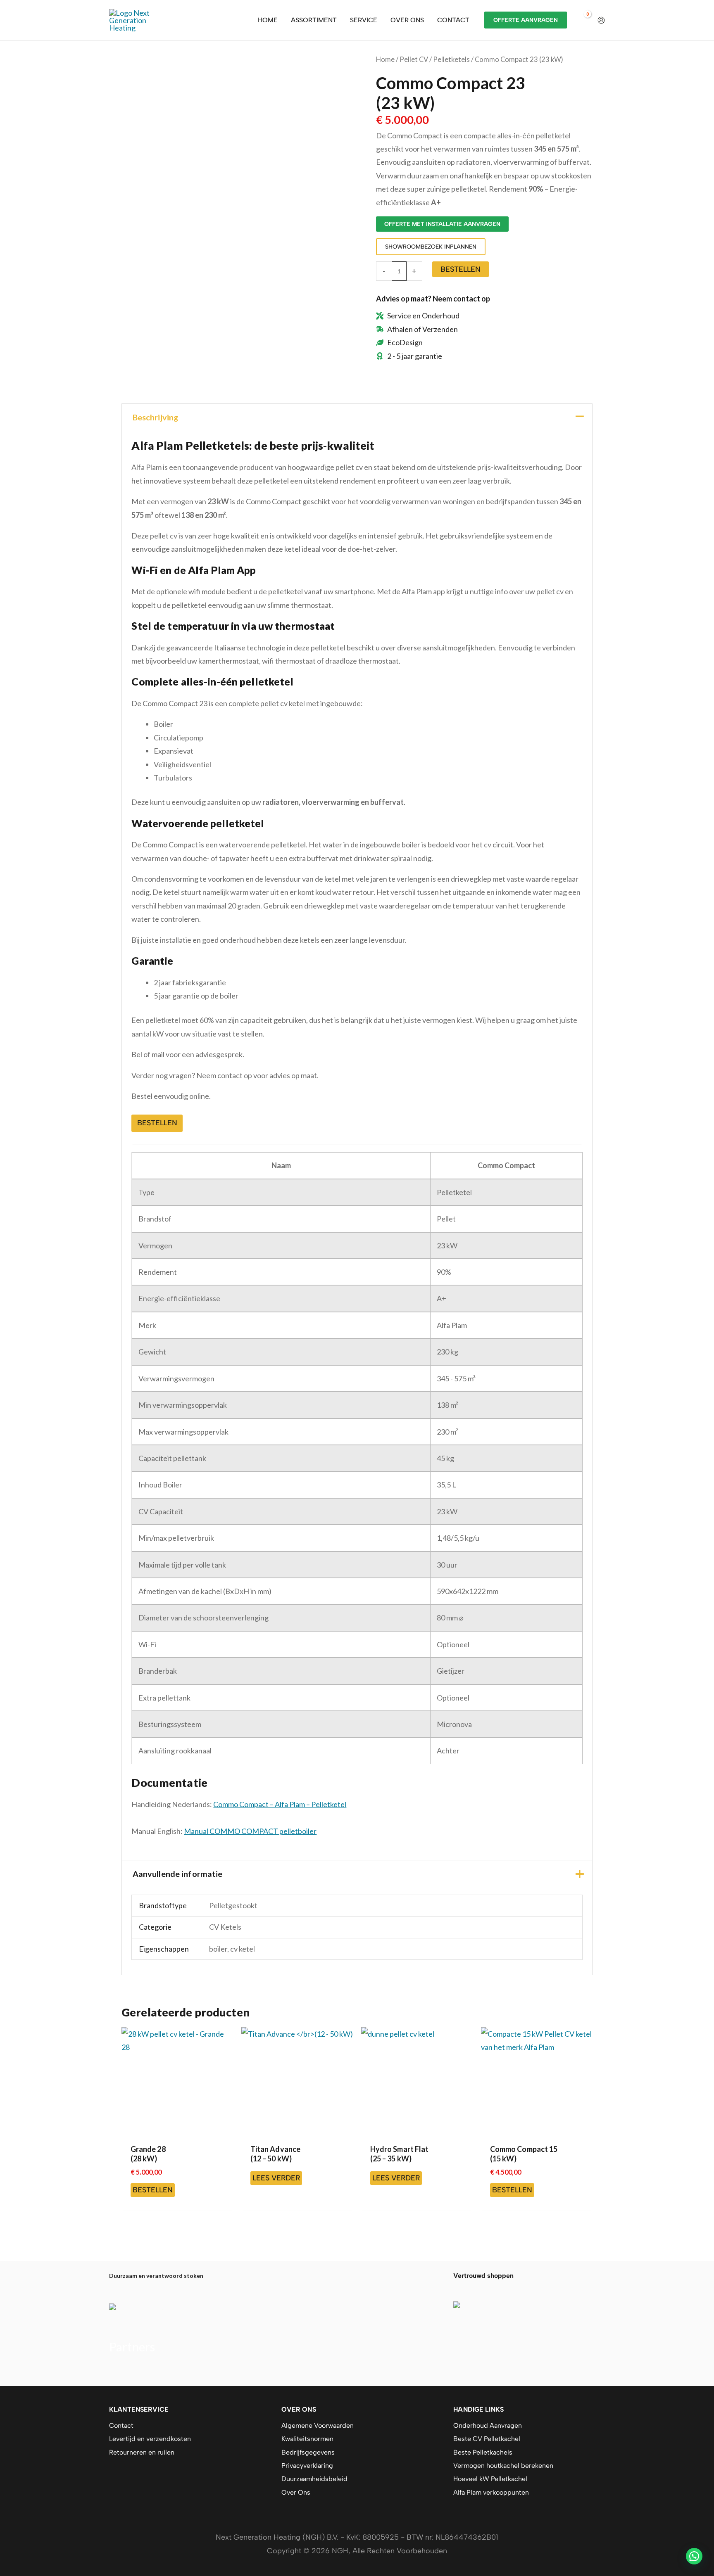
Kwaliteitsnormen (307, 2439)
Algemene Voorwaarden (318, 2425)
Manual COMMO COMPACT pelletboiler (250, 1831)
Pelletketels (451, 59)
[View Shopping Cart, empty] (582, 20)
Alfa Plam (124, 2371)
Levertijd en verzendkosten (150, 2439)
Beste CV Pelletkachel (487, 2439)
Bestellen (461, 269)
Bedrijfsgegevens (308, 2452)
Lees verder (276, 2178)
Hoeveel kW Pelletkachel (490, 2479)
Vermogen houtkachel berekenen (503, 2466)
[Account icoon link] (601, 20)
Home (385, 59)
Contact (121, 2425)
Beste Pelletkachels (483, 2452)
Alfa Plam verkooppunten (491, 2492)
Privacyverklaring (307, 2466)
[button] (694, 2556)
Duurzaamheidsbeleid (314, 2479)
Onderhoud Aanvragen (488, 2425)
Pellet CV (414, 59)
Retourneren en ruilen (142, 2452)
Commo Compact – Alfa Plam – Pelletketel (280, 1804)
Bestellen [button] (157, 1123)
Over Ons (296, 2492)
